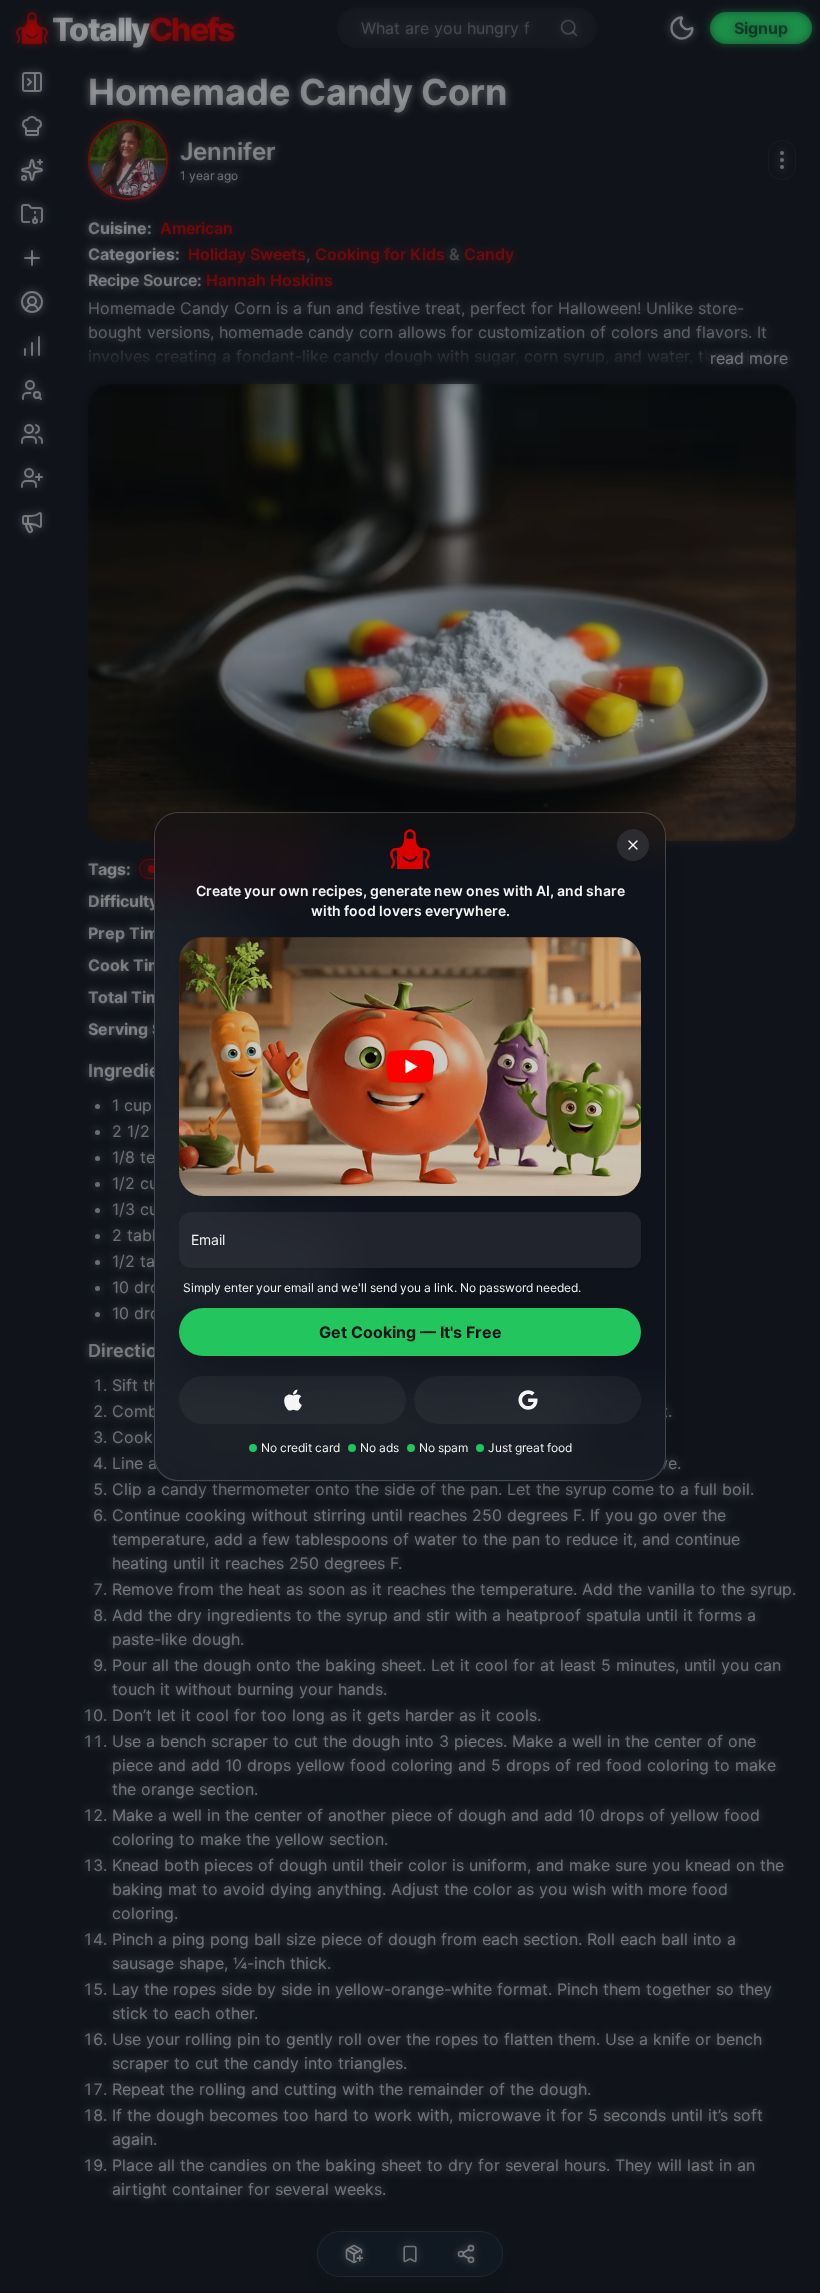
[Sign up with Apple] (292, 1400)
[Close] (633, 845)
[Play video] (410, 1067)
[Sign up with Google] (527, 1400)
